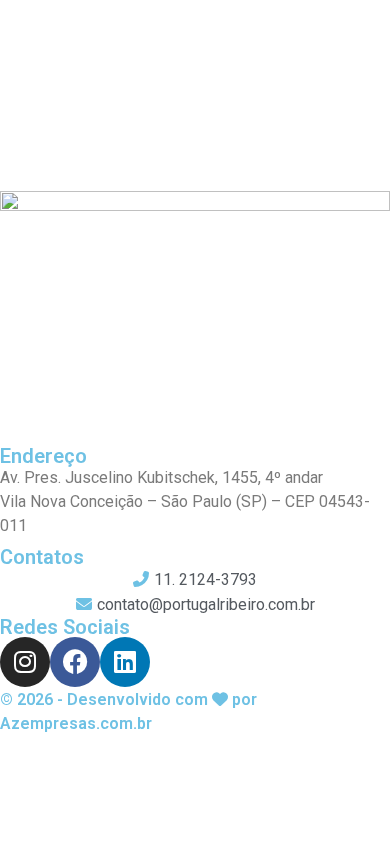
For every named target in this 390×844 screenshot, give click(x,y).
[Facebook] (75, 662)
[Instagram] (25, 662)
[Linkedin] (125, 662)
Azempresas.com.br (76, 723)
